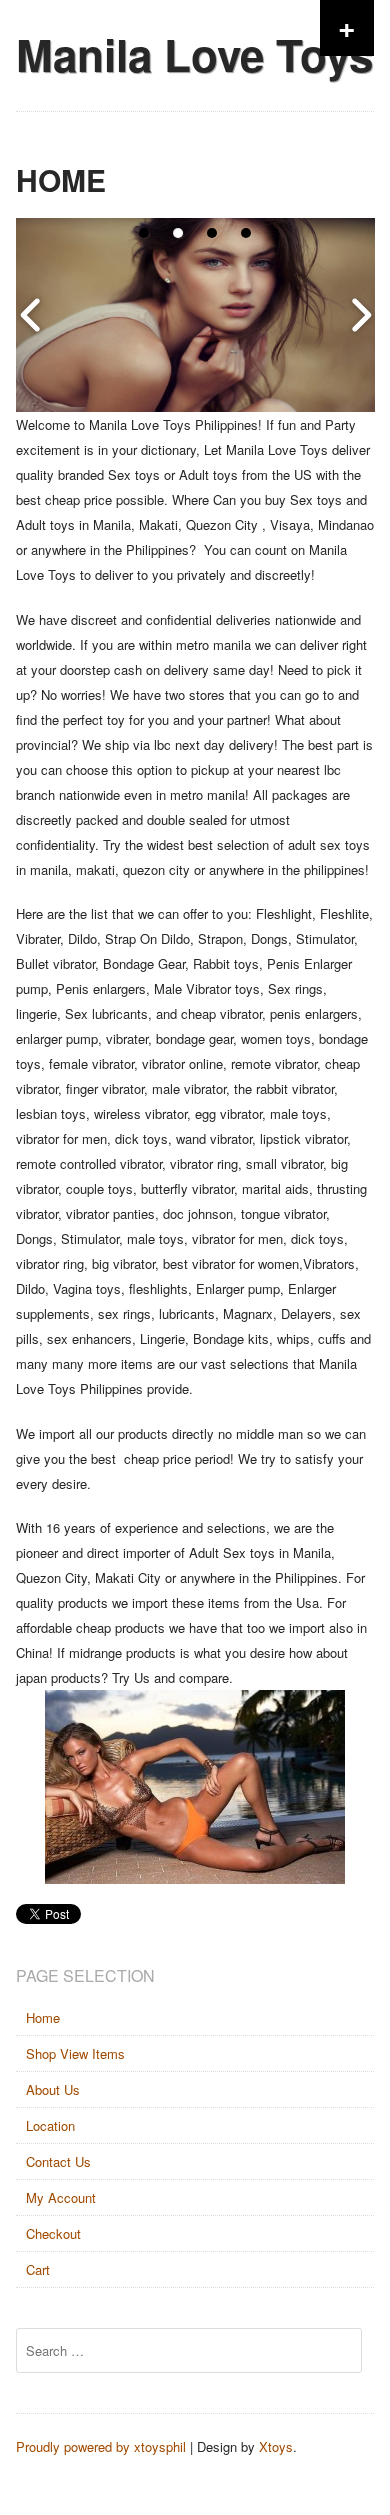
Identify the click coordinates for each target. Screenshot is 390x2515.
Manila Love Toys (194, 54)
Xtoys (276, 2446)
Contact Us (58, 2161)
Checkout (53, 2233)
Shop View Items (75, 2053)
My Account (61, 2197)
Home (43, 2017)
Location (50, 2125)
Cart (38, 2269)
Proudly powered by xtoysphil (101, 2446)
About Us (53, 2089)
